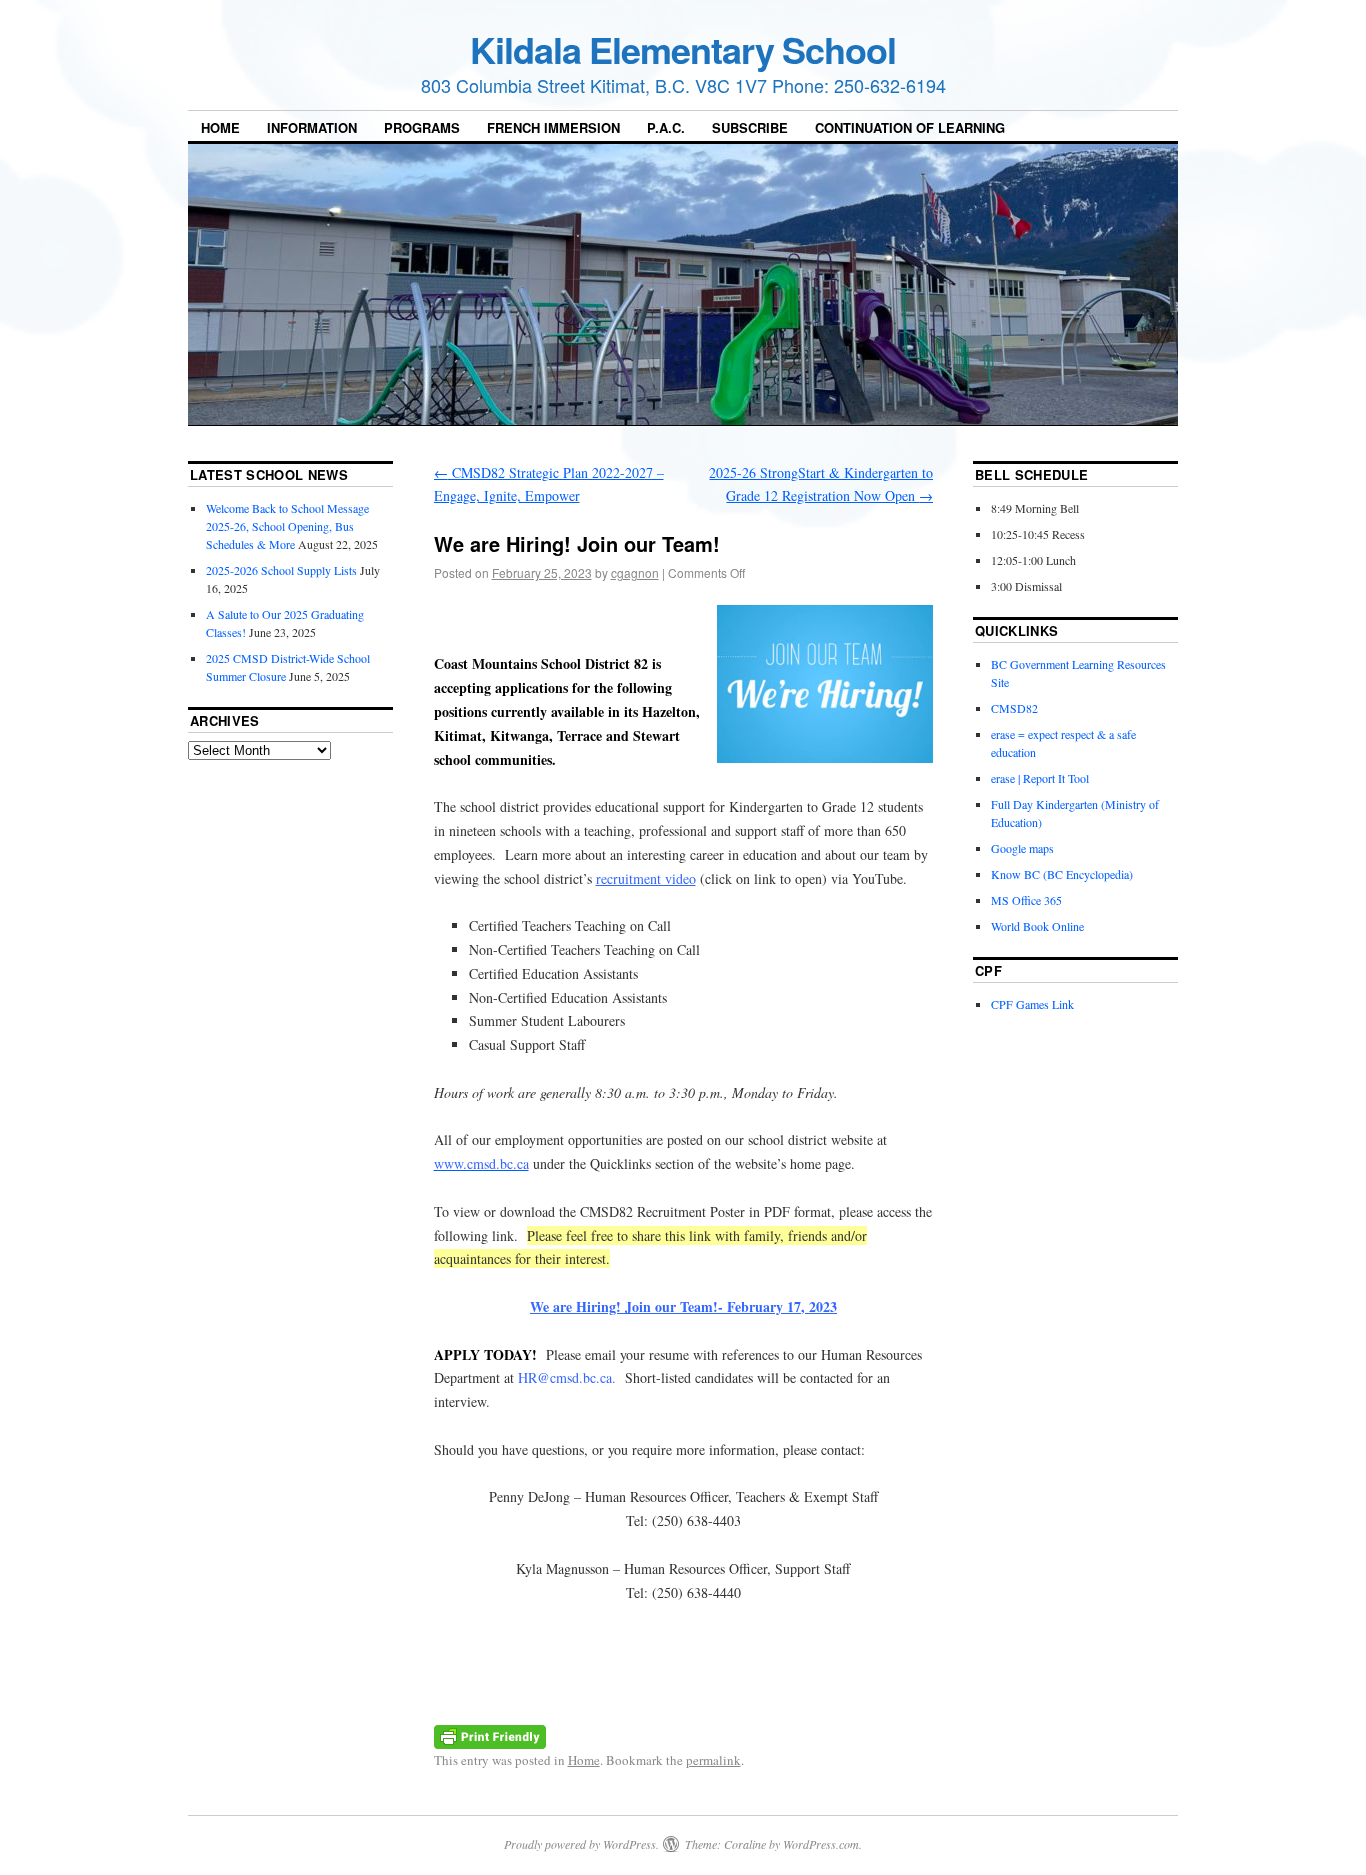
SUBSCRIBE (750, 127)
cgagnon (635, 572)
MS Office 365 (1026, 900)
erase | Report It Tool (1040, 778)
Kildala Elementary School (683, 49)
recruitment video (646, 878)
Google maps (1022, 848)
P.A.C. (666, 127)
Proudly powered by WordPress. (581, 1844)
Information (312, 127)
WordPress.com (821, 1844)
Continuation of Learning (910, 127)
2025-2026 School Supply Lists (281, 570)
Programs (422, 127)
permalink (713, 1760)
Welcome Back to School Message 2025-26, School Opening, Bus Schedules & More (287, 526)
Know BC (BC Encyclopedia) (1062, 874)
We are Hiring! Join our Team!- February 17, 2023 (683, 1306)
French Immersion (553, 127)
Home (220, 127)
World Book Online (1037, 926)
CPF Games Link (1032, 1004)
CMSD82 (1014, 708)
